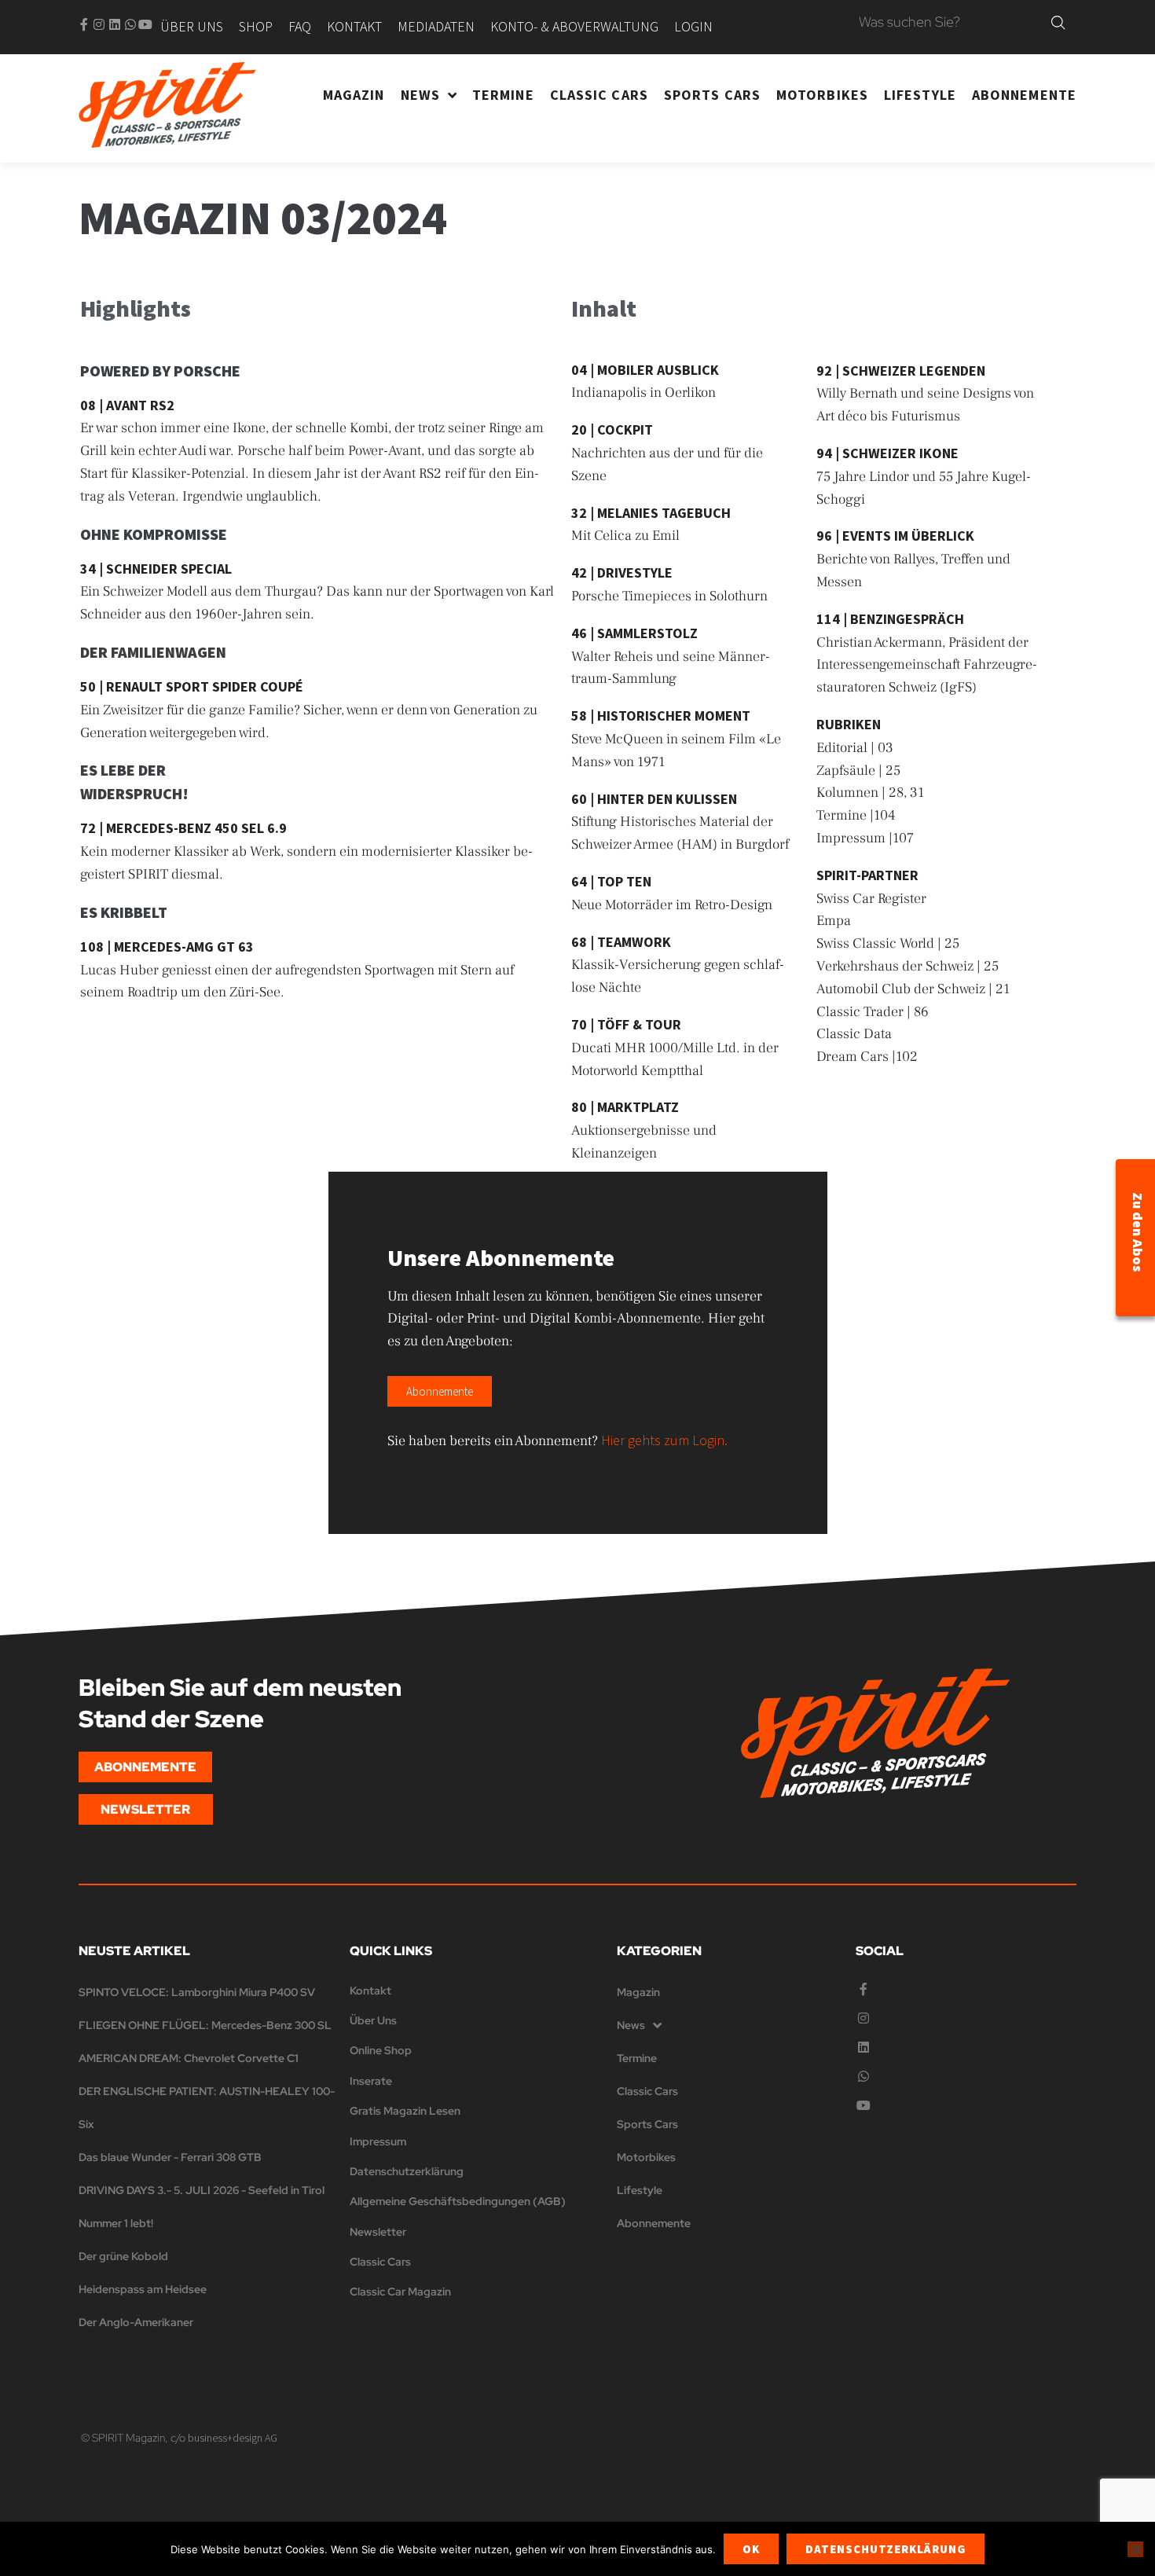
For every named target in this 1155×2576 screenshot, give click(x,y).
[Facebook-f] (84, 24)
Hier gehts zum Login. (664, 1440)
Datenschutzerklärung (885, 2549)
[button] (440, 1391)
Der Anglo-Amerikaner (136, 2322)
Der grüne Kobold (123, 2256)
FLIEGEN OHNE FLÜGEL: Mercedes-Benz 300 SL (205, 2025)
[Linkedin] (115, 24)
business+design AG (233, 2438)
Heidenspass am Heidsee (143, 2289)
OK (751, 2549)
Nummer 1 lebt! (116, 2223)
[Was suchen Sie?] (951, 23)
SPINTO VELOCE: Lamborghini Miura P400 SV (197, 1992)
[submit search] (1058, 23)
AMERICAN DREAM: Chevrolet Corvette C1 (189, 2058)
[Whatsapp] (130, 24)
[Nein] (1135, 2549)
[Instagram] (99, 24)
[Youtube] (145, 24)
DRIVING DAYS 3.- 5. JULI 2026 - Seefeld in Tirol (202, 2190)
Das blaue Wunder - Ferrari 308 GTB (170, 2157)
